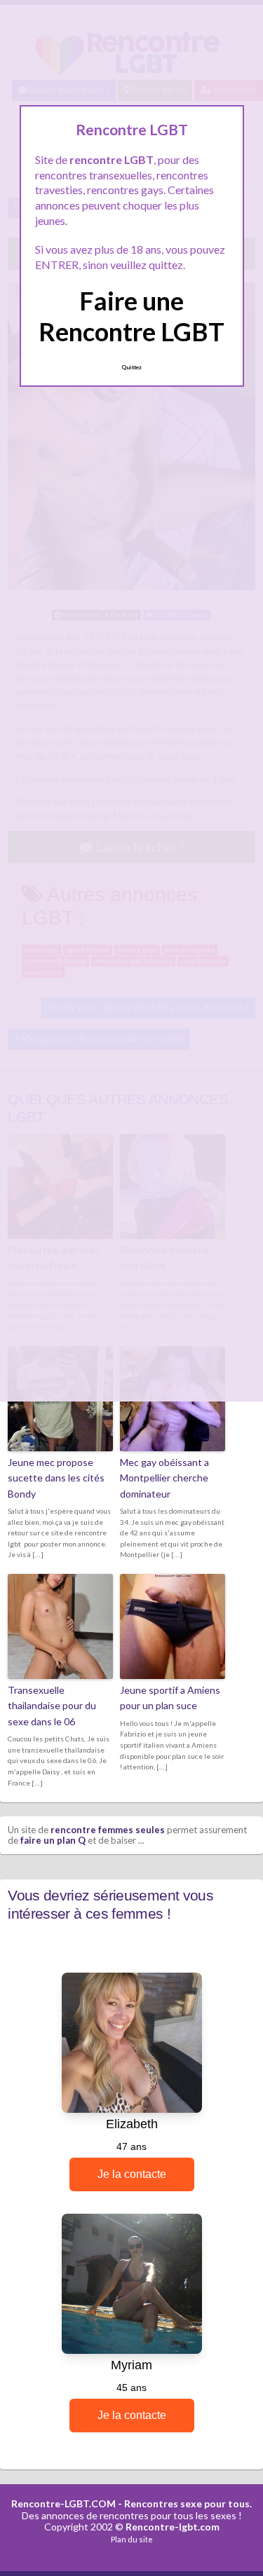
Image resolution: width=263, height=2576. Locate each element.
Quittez (131, 367)
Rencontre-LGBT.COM (63, 2503)
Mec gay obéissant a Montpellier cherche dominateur (164, 1478)
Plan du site (132, 2539)
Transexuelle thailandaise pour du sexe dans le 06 (52, 1706)
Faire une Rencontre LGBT (131, 316)
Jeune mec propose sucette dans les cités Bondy (56, 1478)
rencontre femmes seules (108, 1830)
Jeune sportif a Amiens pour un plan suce (170, 1698)
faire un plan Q (53, 1840)
